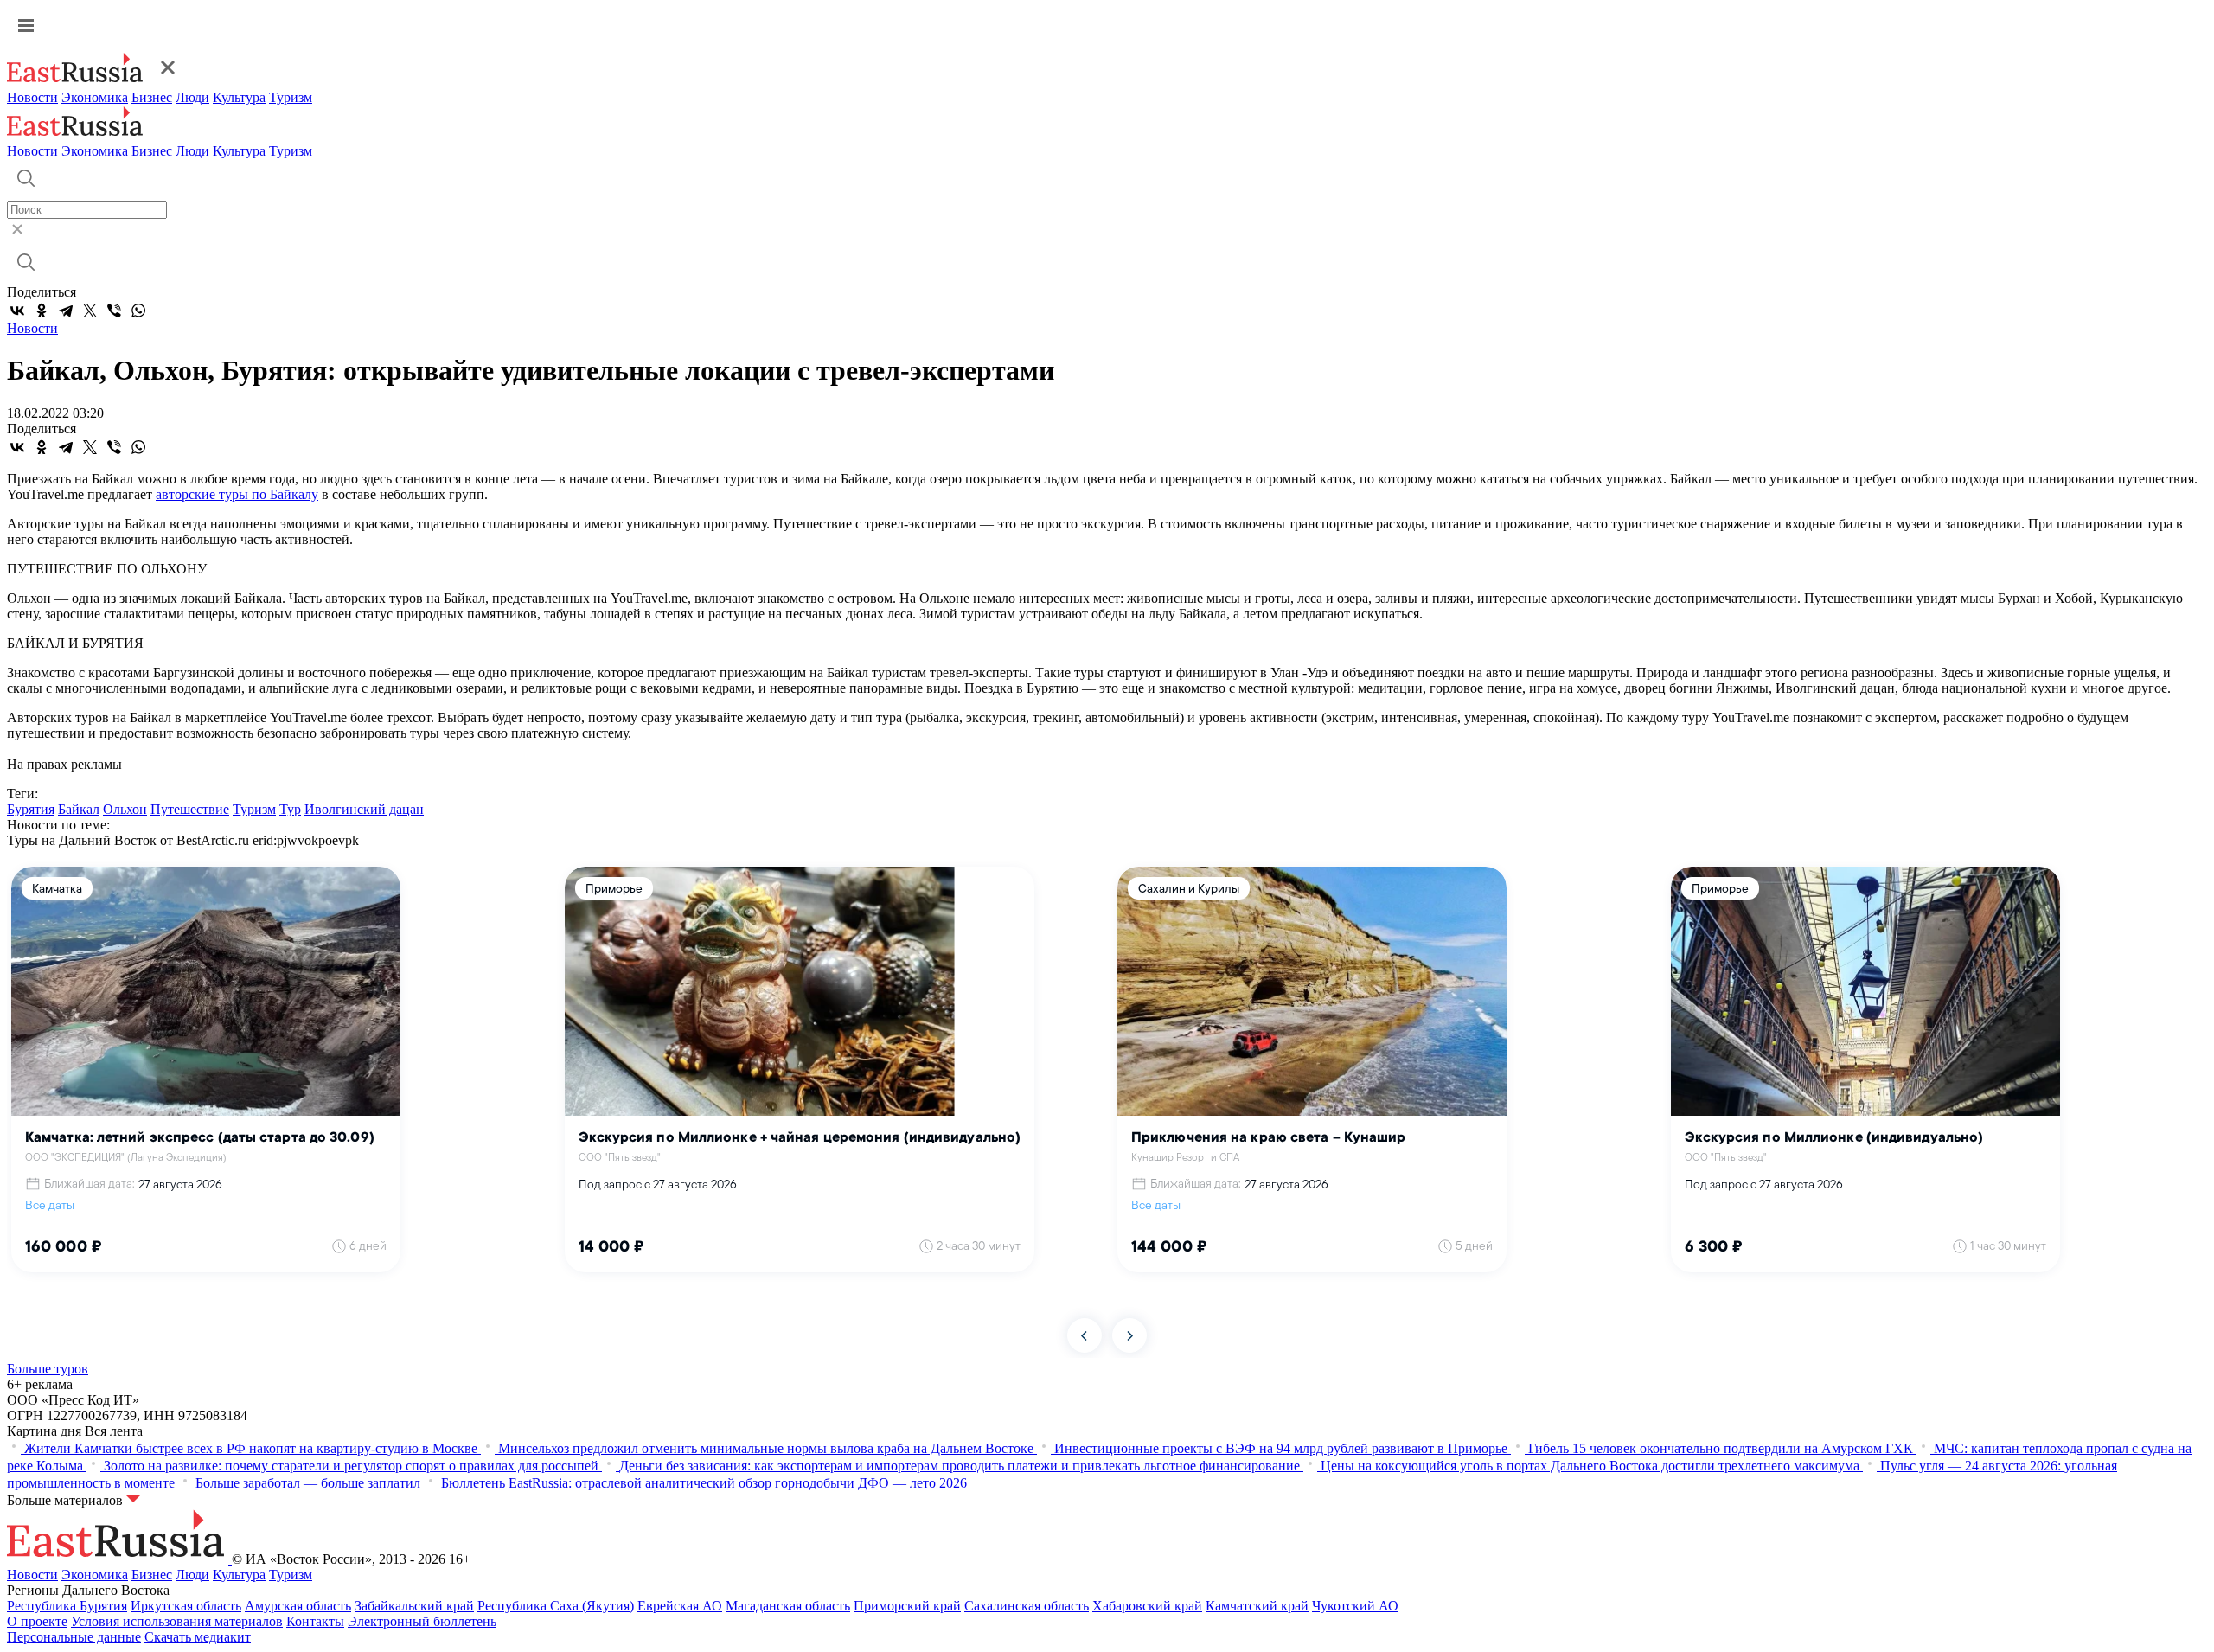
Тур (290, 809)
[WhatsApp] (138, 311)
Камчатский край (1257, 1606)
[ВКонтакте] (17, 311)
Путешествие (190, 809)
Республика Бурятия (67, 1606)
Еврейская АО (680, 1606)
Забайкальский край (414, 1606)
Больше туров (48, 1369)
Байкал (79, 809)
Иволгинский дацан (364, 809)
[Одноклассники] (42, 311)
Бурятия (31, 809)
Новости (32, 97)
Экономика (95, 97)
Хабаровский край (1147, 1606)
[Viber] (114, 311)
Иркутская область (186, 1606)
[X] (90, 311)
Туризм (291, 97)
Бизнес (152, 97)
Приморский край (907, 1606)
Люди (192, 97)
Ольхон (125, 809)
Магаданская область (788, 1606)
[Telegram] (66, 311)
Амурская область (298, 1606)
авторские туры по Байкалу (237, 494)
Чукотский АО (1355, 1606)
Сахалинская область (1027, 1606)
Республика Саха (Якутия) (556, 1606)
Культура (239, 97)
